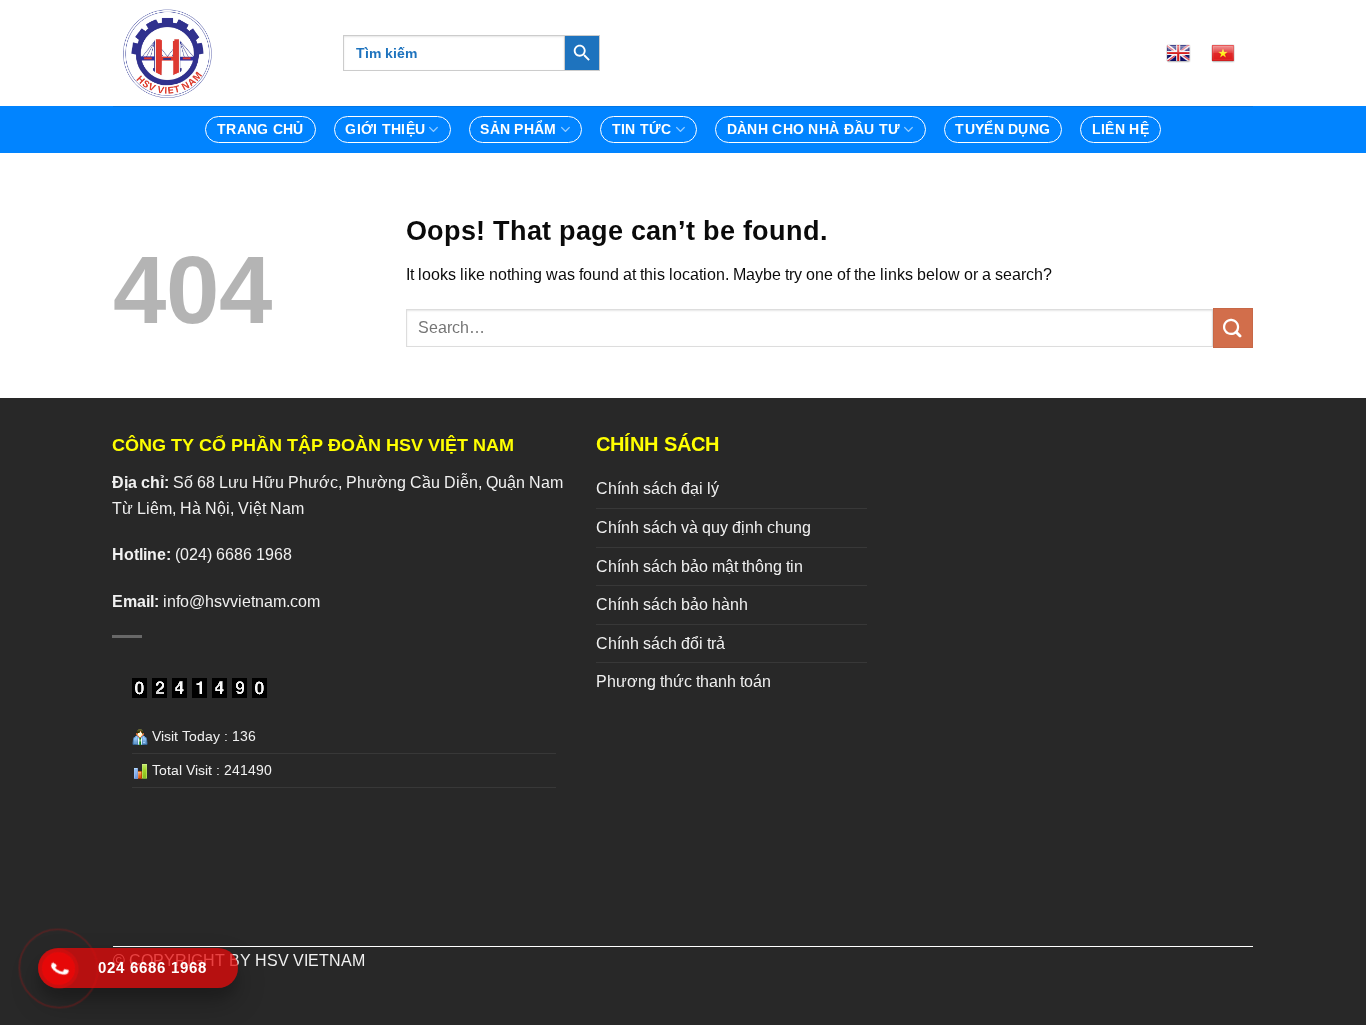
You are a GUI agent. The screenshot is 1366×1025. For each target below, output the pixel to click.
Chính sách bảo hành (672, 604)
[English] (1186, 53)
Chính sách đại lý (657, 488)
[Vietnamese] (1231, 53)
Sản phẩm (518, 129)
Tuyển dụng (1002, 129)
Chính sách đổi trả (660, 643)
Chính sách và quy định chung (703, 527)
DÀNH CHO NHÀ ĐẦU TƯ (813, 129)
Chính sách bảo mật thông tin (699, 566)
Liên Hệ (1120, 129)
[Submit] (1233, 327)
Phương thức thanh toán (683, 681)
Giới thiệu (385, 129)
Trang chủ (260, 129)
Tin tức (642, 129)
